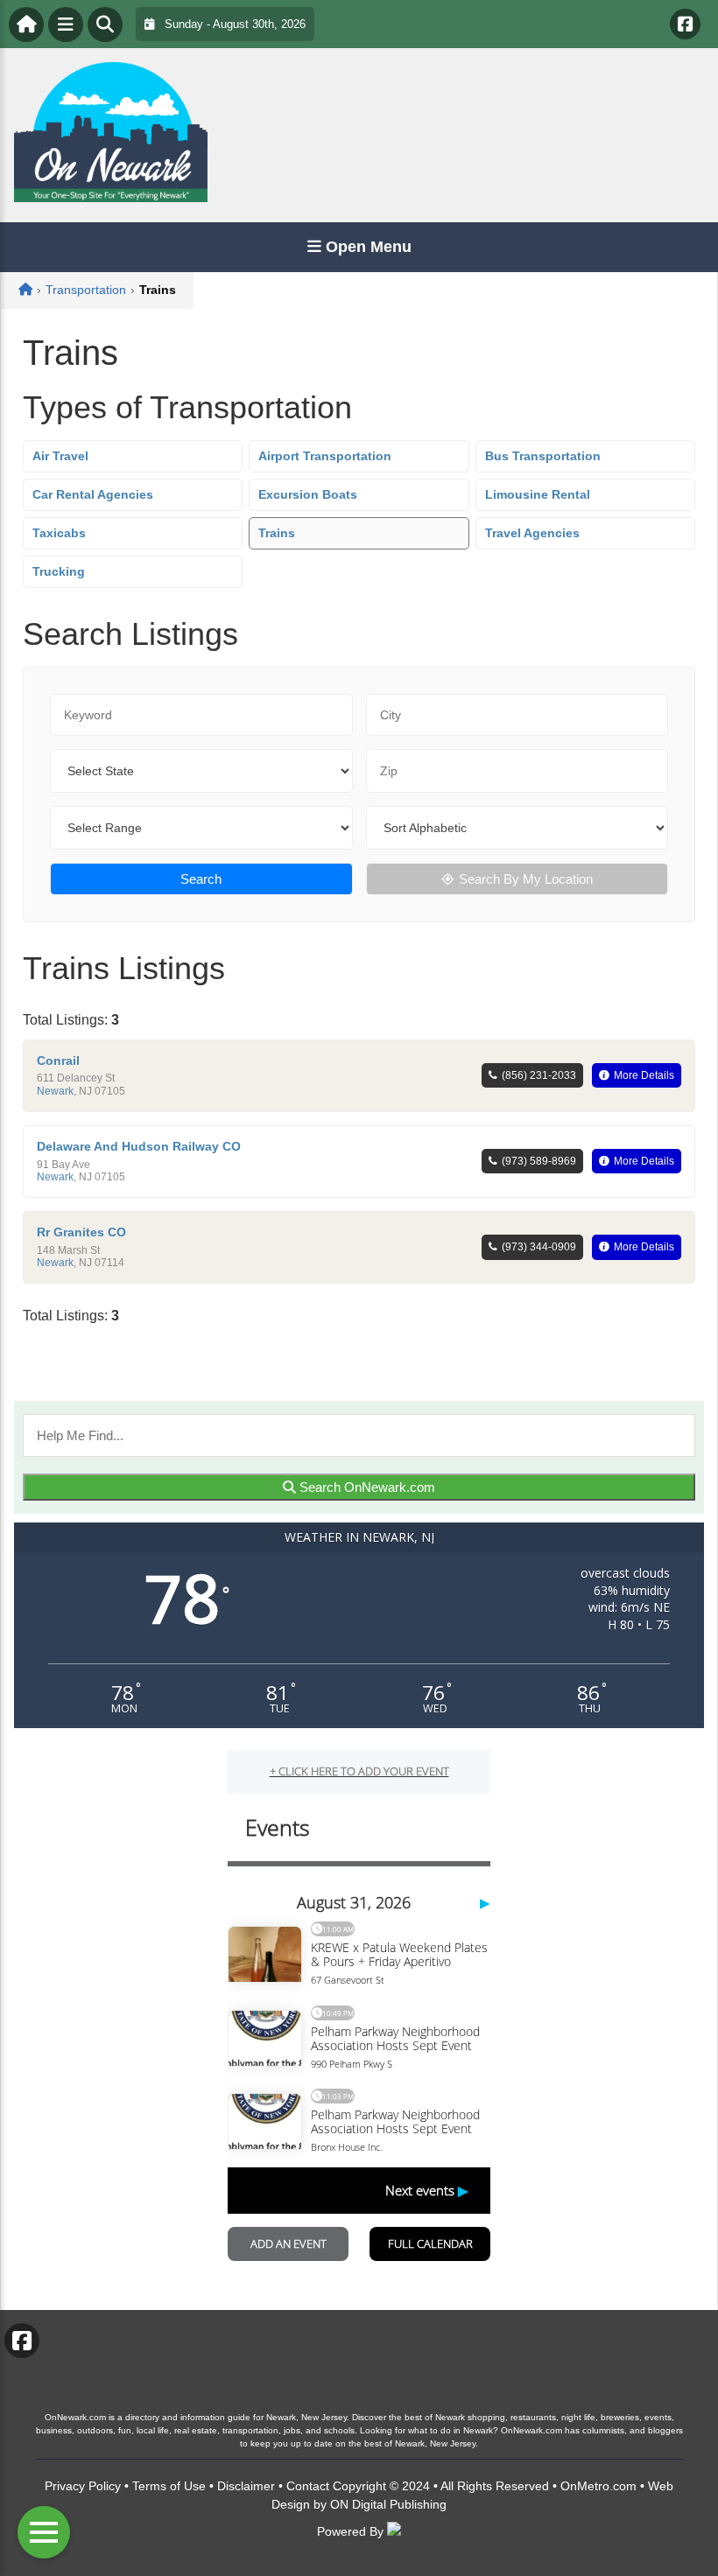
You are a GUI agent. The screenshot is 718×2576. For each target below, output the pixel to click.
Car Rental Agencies (93, 494)
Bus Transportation (543, 456)
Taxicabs (59, 533)
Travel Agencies (532, 533)
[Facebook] (685, 24)
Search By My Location (526, 879)
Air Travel (60, 456)
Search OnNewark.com (366, 1487)
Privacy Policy (83, 2486)
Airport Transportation (325, 456)
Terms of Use (169, 2486)
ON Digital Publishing (388, 2504)
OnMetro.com (598, 2486)
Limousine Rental (538, 494)
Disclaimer (246, 2486)
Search (201, 879)
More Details (644, 1075)
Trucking (59, 571)
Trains (277, 533)
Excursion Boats (308, 494)
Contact (308, 2486)
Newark (55, 1091)
